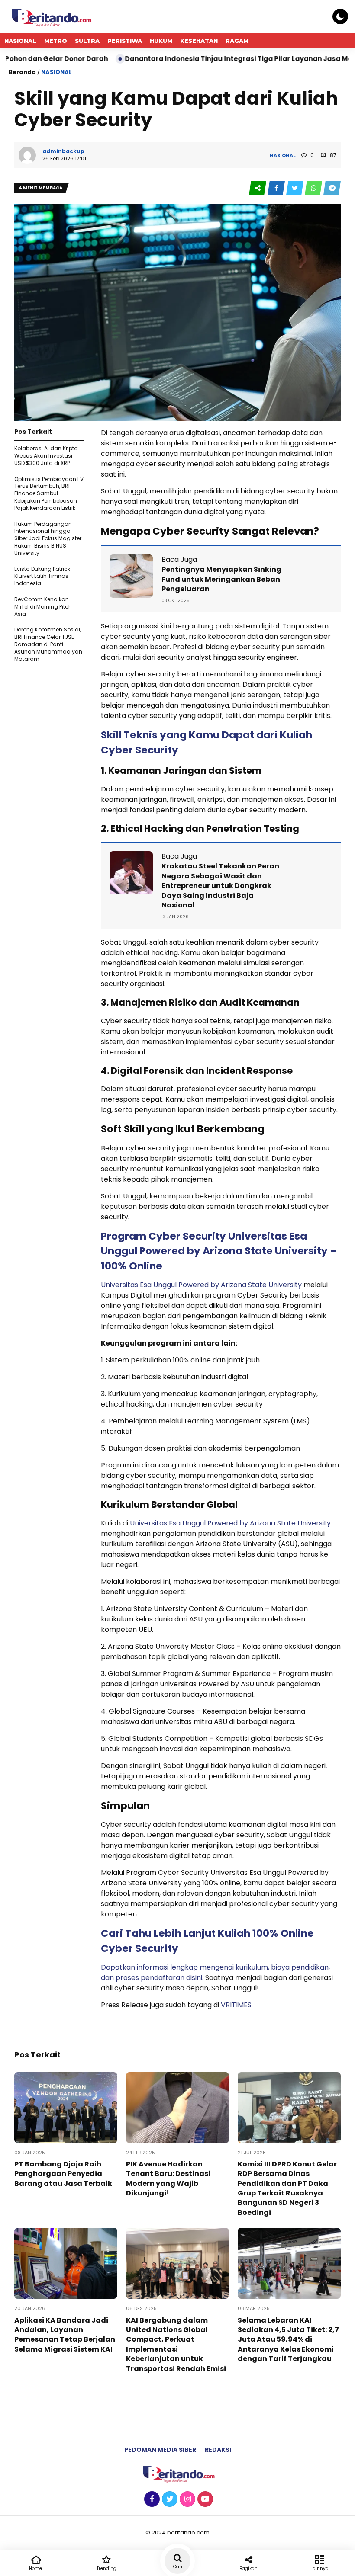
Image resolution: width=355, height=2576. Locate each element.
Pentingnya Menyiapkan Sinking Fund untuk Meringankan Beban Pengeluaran (221, 579)
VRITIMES (236, 2005)
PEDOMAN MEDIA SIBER (160, 2450)
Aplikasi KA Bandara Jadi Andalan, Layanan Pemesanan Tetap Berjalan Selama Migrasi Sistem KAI (65, 2335)
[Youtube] (204, 2499)
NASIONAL (20, 41)
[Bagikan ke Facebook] (277, 188)
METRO (56, 41)
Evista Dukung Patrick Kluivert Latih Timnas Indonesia (42, 576)
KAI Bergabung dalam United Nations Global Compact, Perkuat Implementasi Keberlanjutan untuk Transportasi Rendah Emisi (176, 2344)
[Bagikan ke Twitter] (295, 188)
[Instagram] (186, 2499)
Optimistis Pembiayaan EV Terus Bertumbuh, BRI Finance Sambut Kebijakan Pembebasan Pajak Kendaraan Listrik (49, 493)
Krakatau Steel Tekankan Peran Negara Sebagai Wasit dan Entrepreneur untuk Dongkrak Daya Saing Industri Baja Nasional (220, 886)
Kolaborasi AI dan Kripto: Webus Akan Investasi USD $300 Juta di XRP (47, 456)
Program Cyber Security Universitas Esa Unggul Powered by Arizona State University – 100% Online (219, 1251)
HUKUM (161, 41)
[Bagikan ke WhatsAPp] (314, 188)
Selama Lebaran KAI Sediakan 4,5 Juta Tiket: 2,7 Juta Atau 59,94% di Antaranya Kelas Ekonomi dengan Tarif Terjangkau (288, 2340)
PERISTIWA (125, 41)
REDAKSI (218, 2450)
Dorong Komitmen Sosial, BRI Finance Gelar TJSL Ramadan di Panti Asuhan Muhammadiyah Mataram (48, 644)
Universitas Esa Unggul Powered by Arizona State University (202, 1285)
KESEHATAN (199, 41)
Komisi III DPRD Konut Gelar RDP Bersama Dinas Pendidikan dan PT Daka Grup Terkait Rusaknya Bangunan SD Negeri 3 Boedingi (287, 2188)
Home (35, 2568)
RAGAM (237, 41)
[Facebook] (151, 2499)
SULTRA (87, 41)
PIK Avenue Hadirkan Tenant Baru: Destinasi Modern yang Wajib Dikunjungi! (168, 2179)
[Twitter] (169, 2499)
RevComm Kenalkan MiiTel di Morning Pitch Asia (43, 607)
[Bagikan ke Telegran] (332, 188)
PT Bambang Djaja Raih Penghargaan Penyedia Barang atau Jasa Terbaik (63, 2174)
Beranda (22, 72)
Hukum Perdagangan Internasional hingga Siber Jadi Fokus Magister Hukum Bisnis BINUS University (48, 538)
